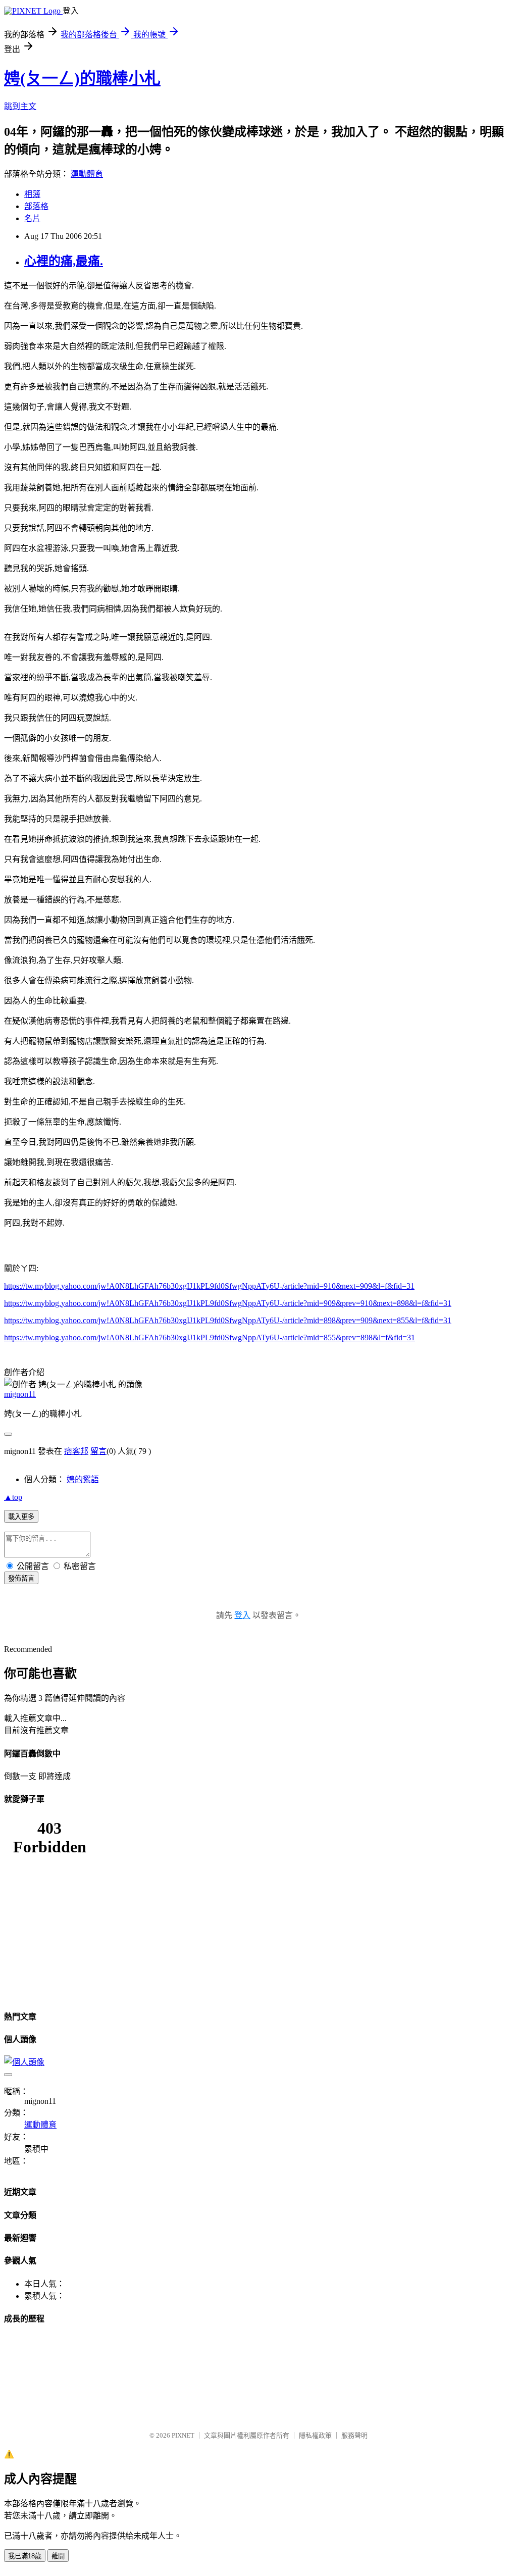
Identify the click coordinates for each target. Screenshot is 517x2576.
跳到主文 (20, 106)
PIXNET (183, 2435)
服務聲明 (354, 2435)
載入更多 (21, 1517)
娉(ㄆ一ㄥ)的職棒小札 (82, 78)
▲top (13, 1497)
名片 (32, 218)
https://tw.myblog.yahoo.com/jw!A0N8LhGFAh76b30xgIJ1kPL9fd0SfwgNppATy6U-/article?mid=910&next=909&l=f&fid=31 (209, 1286)
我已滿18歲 (25, 2556)
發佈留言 (21, 1578)
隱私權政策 (315, 2435)
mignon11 (20, 1394)
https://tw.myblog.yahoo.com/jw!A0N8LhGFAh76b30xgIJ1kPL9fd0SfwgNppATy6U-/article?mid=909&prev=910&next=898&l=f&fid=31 (228, 1303)
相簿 (32, 194)
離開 (58, 2556)
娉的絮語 (83, 1479)
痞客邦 (76, 1451)
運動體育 (87, 174)
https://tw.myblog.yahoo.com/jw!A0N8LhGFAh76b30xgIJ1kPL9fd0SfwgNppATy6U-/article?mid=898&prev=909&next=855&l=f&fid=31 (228, 1320)
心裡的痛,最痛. (64, 261)
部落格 (36, 206)
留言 (98, 1451)
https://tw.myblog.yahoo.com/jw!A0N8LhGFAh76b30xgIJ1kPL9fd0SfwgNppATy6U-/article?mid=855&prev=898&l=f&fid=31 (210, 1337)
